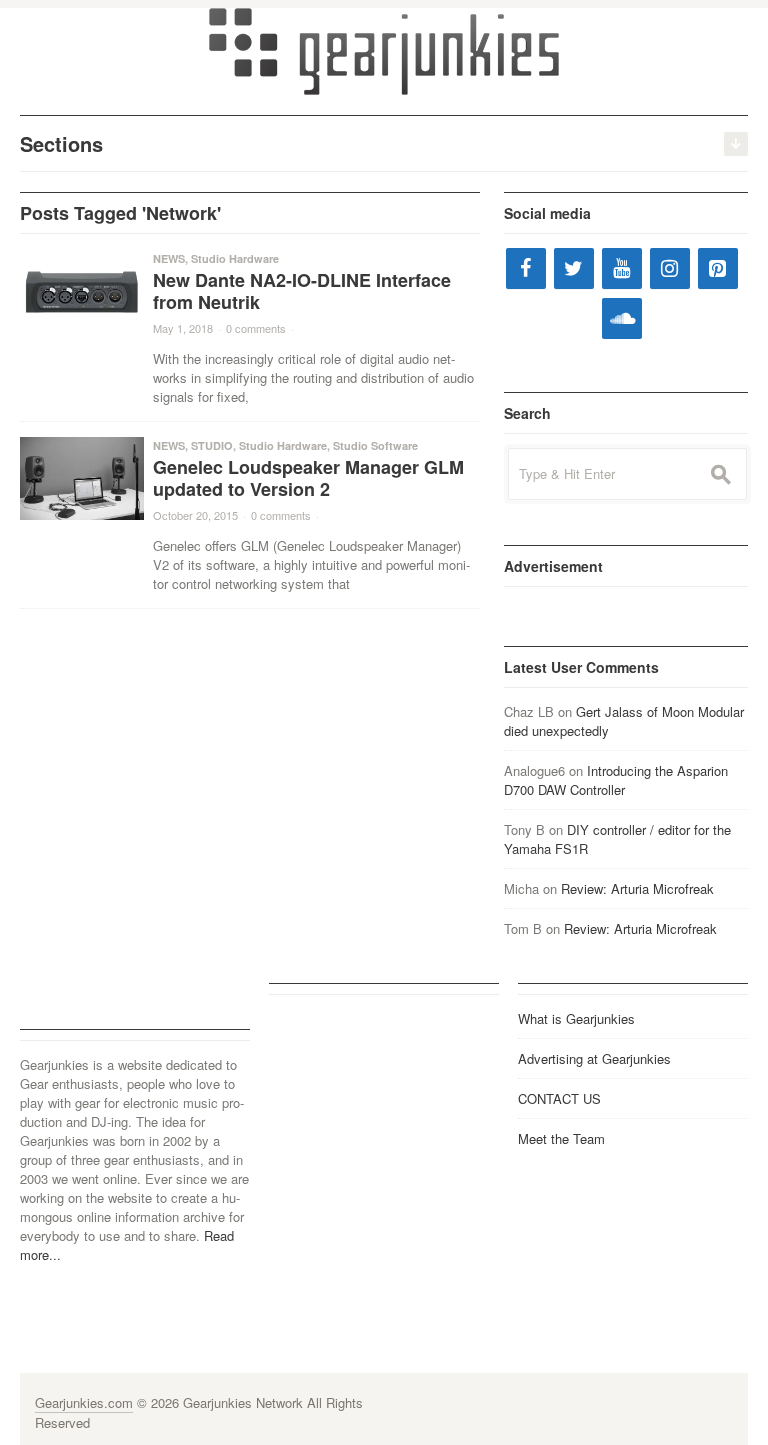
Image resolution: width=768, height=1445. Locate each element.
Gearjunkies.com (84, 1402)
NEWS (169, 258)
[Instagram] (670, 268)
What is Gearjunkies (576, 1018)
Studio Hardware (235, 258)
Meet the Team (561, 1138)
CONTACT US (559, 1098)
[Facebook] (526, 268)
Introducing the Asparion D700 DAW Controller (616, 780)
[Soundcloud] (622, 318)
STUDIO (212, 445)
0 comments (256, 328)
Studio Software (375, 445)
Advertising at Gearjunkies (594, 1058)
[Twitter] (574, 268)
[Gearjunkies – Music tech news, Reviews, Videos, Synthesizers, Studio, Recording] (384, 50)
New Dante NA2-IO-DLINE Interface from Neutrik (302, 291)
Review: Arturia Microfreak (637, 888)
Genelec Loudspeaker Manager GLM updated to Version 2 (308, 478)
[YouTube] (622, 268)
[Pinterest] (718, 268)
